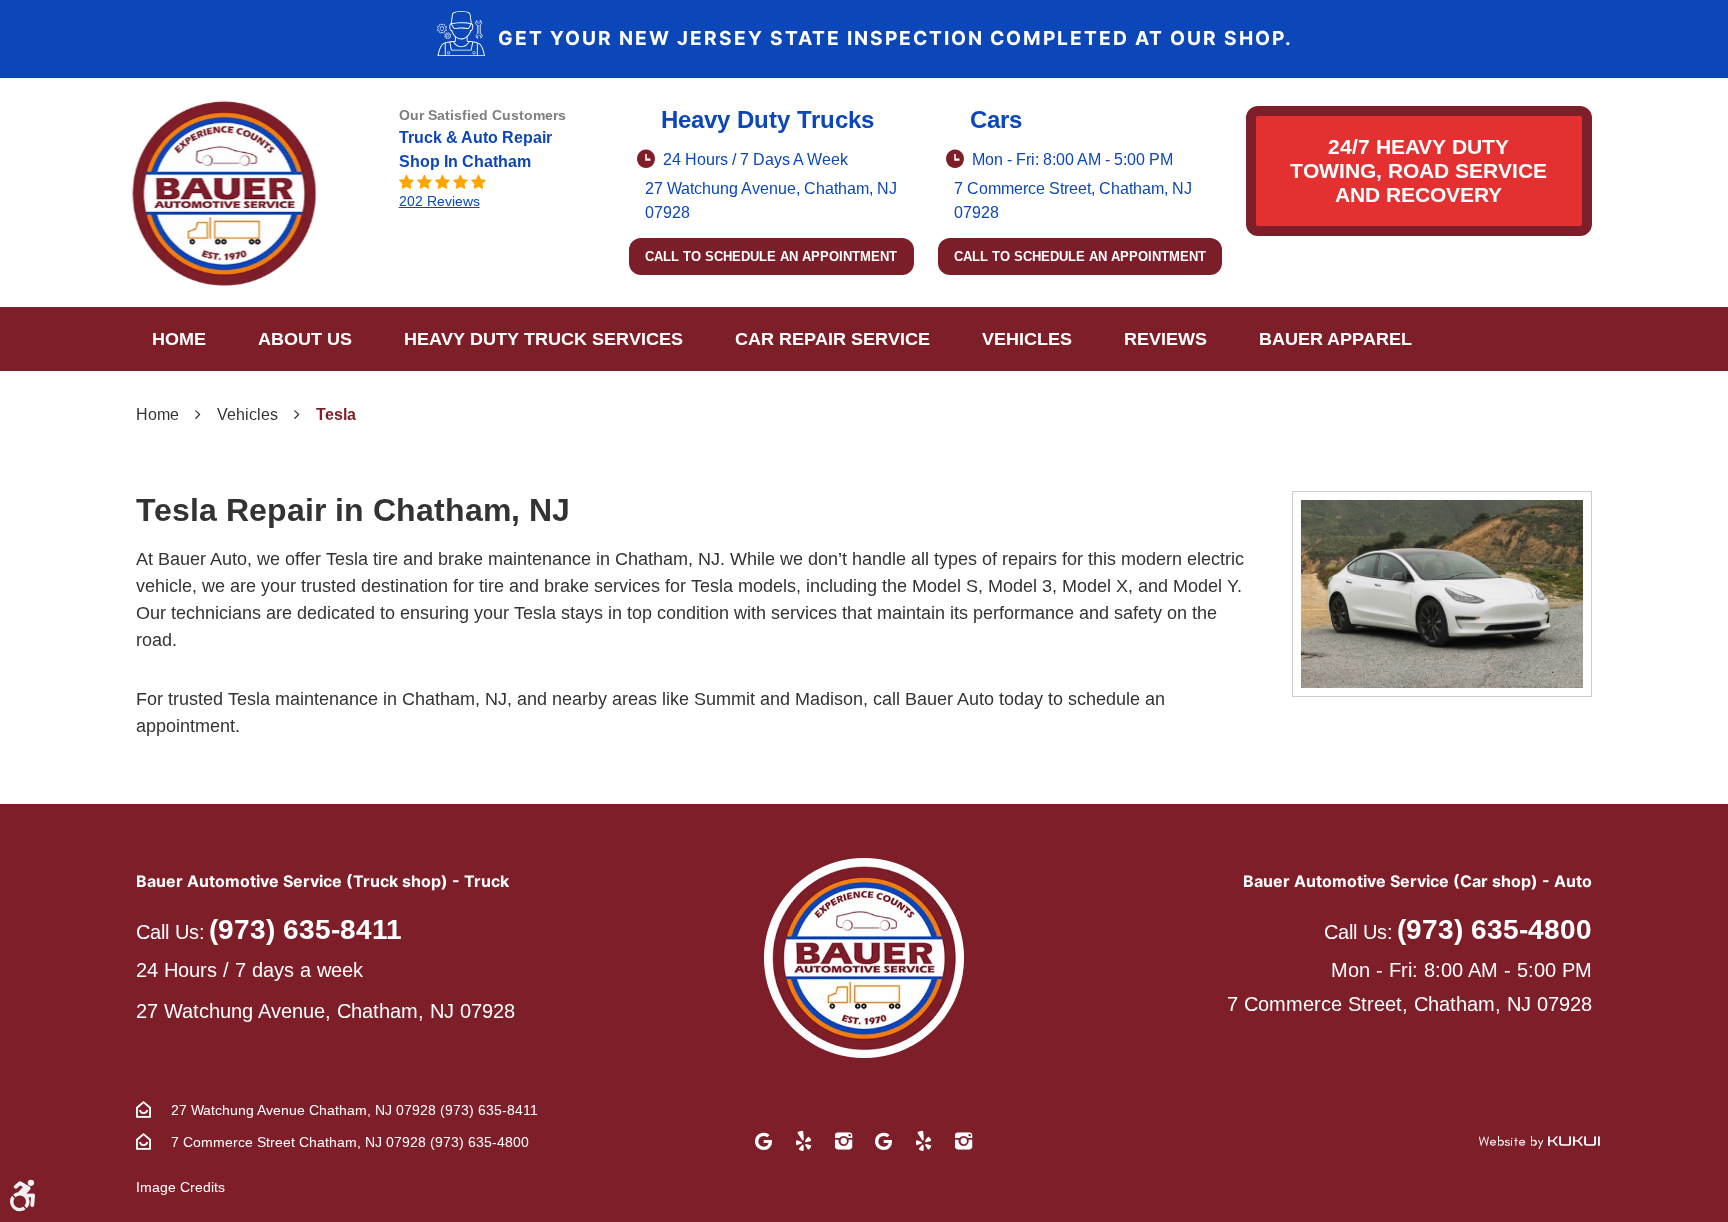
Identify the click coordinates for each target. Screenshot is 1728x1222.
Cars (996, 119)
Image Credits (180, 1187)
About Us (305, 339)
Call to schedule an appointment (771, 256)
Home (179, 339)
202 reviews (439, 201)
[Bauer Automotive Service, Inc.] (224, 193)
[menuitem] (179, 339)
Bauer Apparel (1335, 339)
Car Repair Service (832, 339)
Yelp (804, 1141)
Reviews (1165, 339)
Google (764, 1141)
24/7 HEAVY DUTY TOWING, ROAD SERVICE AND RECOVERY (1418, 170)
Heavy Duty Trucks (767, 119)
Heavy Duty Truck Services (543, 339)
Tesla (336, 414)
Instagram (844, 1141)
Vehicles (1027, 339)
